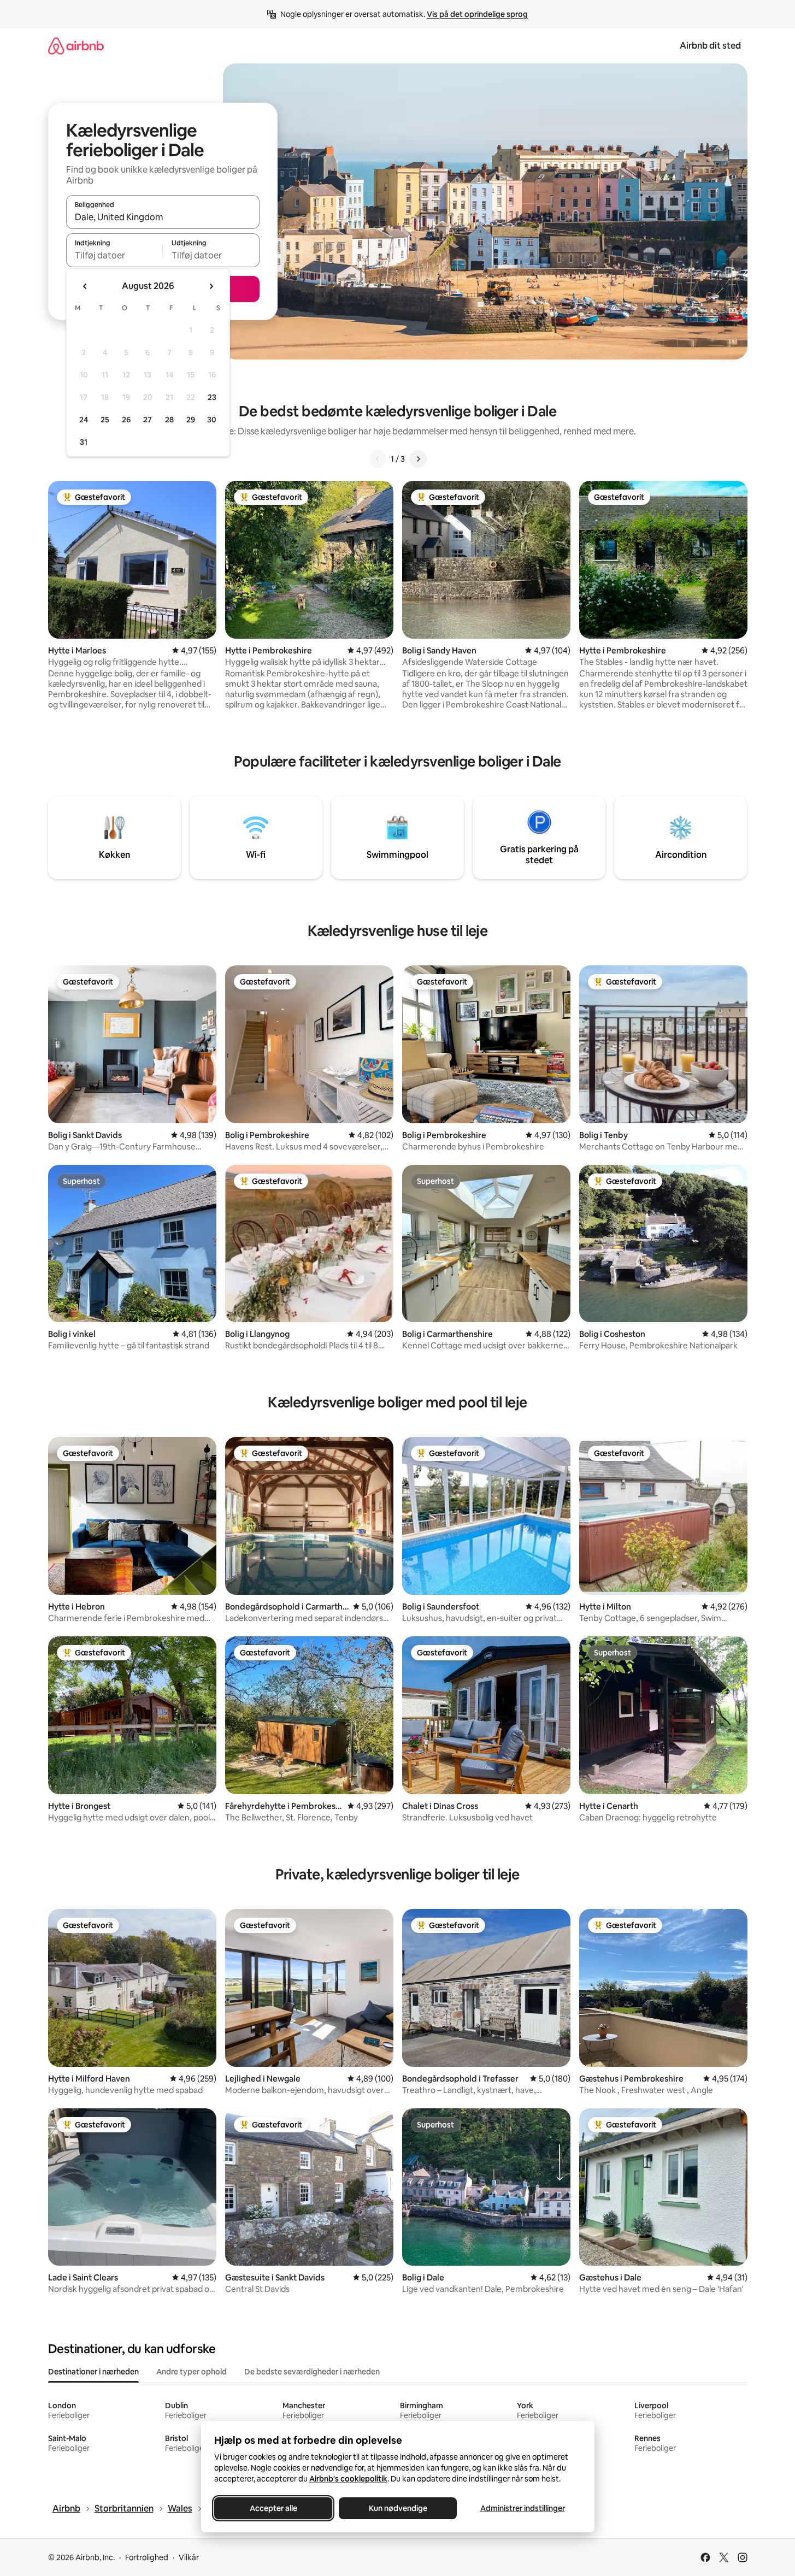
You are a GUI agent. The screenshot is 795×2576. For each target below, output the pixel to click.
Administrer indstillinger (522, 2508)
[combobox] (163, 217)
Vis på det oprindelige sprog (477, 14)
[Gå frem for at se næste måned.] (211, 286)
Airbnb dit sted (710, 46)
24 (84, 420)
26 (126, 420)
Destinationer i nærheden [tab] (93, 2372)
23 (212, 397)
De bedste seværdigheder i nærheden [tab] (312, 2372)
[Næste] (418, 459)
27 (148, 420)
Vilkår (189, 2557)
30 (212, 420)
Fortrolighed (147, 2557)
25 (105, 420)
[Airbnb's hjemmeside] (76, 46)
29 (191, 420)
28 (169, 420)
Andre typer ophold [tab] (192, 2372)
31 (84, 442)
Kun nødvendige (397, 2508)
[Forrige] (378, 459)
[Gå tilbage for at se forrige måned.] (85, 286)
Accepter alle (273, 2508)
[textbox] (114, 255)
